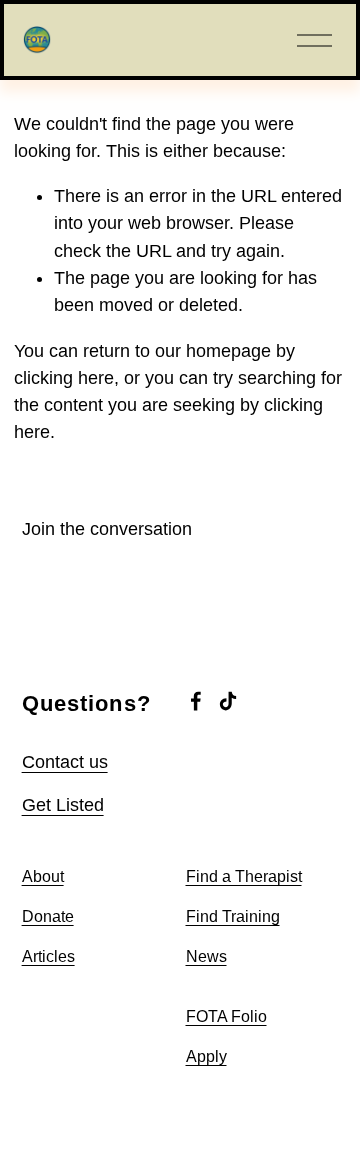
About (43, 876)
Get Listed (63, 805)
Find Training (233, 916)
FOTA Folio (226, 1016)
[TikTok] (228, 701)
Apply (206, 1056)
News (206, 956)
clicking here (64, 378)
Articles (48, 956)
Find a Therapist (244, 876)
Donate (48, 916)
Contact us (65, 762)
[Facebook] (196, 701)
